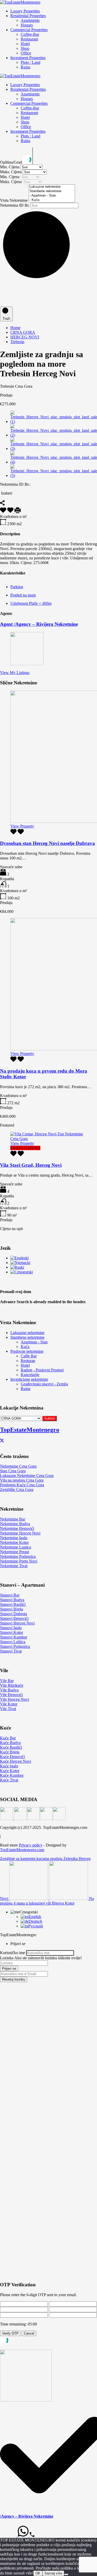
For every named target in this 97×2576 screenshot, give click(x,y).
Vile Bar (7, 1681)
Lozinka (7, 1958)
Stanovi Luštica (13, 1642)
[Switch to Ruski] (17, 1267)
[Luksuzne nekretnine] (52, 187)
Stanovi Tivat (11, 1651)
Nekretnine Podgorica (18, 1556)
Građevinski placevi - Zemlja (44, 1384)
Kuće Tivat (9, 1780)
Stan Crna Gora (13, 1471)
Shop (25, 48)
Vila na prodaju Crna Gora (22, 1480)
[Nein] (66, 2574)
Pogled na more (23, 595)
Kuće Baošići (11, 1747)
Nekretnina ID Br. (15, 205)
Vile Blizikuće (12, 1685)
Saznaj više (53, 2573)
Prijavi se (9, 1969)
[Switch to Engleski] (20, 1258)
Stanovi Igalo (11, 1628)
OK (38, 2573)
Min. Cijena (10, 167)
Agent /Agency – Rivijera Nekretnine (39, 624)
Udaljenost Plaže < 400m (31, 603)
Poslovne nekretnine (27, 1351)
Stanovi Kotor (12, 1632)
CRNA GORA (23, 332)
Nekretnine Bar (13, 1519)
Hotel (25, 44)
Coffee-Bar (30, 34)
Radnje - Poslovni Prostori (42, 1370)
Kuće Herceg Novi (16, 1761)
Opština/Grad (12, 162)
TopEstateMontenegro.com (22, 1850)
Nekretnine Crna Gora (18, 1466)
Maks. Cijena (11, 172)
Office (26, 53)
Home (15, 328)
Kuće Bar (8, 1738)
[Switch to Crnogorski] (22, 1272)
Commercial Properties (29, 30)
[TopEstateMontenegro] (20, 2)
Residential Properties (28, 16)
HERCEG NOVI (25, 337)
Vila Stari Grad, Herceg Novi (31, 1165)
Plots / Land (31, 62)
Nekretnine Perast (14, 1552)
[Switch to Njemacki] (20, 1263)
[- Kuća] (52, 200)
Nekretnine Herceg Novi (20, 1533)
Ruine (26, 1389)
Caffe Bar (29, 1356)
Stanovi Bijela (12, 1609)
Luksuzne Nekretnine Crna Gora (27, 1476)
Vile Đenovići (11, 1695)
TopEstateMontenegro (30, 1430)
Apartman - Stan (34, 1342)
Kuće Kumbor (12, 1775)
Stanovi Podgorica (15, 1646)
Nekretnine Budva (15, 1524)
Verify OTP (10, 2333)
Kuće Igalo (9, 1766)
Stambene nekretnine (27, 1337)
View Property (22, 826)
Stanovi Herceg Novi (17, 1623)
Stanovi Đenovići (14, 1618)
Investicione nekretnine (29, 1379)
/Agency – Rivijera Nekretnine (27, 2516)
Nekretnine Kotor (14, 1542)
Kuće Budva (10, 1743)
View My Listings (15, 673)
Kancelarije (30, 1375)
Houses (27, 25)
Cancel (29, 2333)
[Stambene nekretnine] (52, 191)
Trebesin (17, 342)
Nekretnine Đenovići (17, 1528)
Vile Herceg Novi (14, 1699)
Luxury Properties (25, 11)
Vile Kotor (9, 1704)
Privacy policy (31, 1845)
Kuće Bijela (10, 1752)
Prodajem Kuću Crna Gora (22, 1485)
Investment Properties (28, 58)
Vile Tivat (8, 1709)
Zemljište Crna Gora (17, 1490)
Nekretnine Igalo (14, 1538)
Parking (17, 587)
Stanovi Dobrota (13, 1614)
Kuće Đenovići (12, 1757)
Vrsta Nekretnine (14, 200)
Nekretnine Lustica (16, 1547)
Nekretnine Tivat (14, 1566)
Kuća (25, 1347)
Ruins (25, 67)
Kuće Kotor (10, 1771)
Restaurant (29, 39)
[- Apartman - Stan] (52, 196)
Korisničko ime (13, 1953)
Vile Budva (9, 1690)
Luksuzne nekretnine (27, 1333)
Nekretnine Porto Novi (19, 1561)
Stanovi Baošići (13, 1604)
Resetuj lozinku (14, 1979)
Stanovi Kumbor (14, 1637)
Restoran (28, 1361)
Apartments (30, 20)
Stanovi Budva (12, 1600)
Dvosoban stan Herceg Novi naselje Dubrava (47, 843)
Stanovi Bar (10, 1595)
